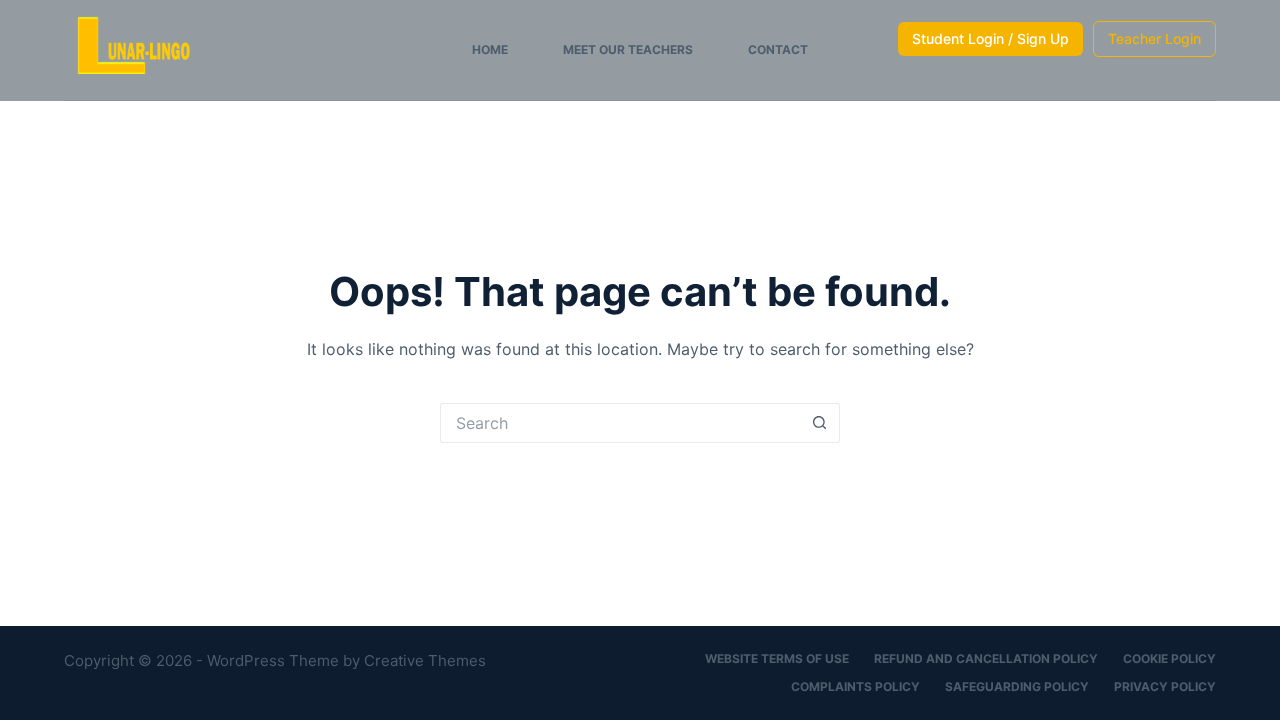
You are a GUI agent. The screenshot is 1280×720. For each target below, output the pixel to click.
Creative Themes (425, 660)
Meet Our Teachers (628, 49)
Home (490, 49)
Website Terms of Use (777, 658)
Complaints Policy (855, 686)
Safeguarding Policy (1017, 686)
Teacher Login (1154, 38)
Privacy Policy (1165, 686)
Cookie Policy (1169, 658)
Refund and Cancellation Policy (986, 658)
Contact (778, 49)
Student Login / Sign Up (990, 38)
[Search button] (820, 423)
